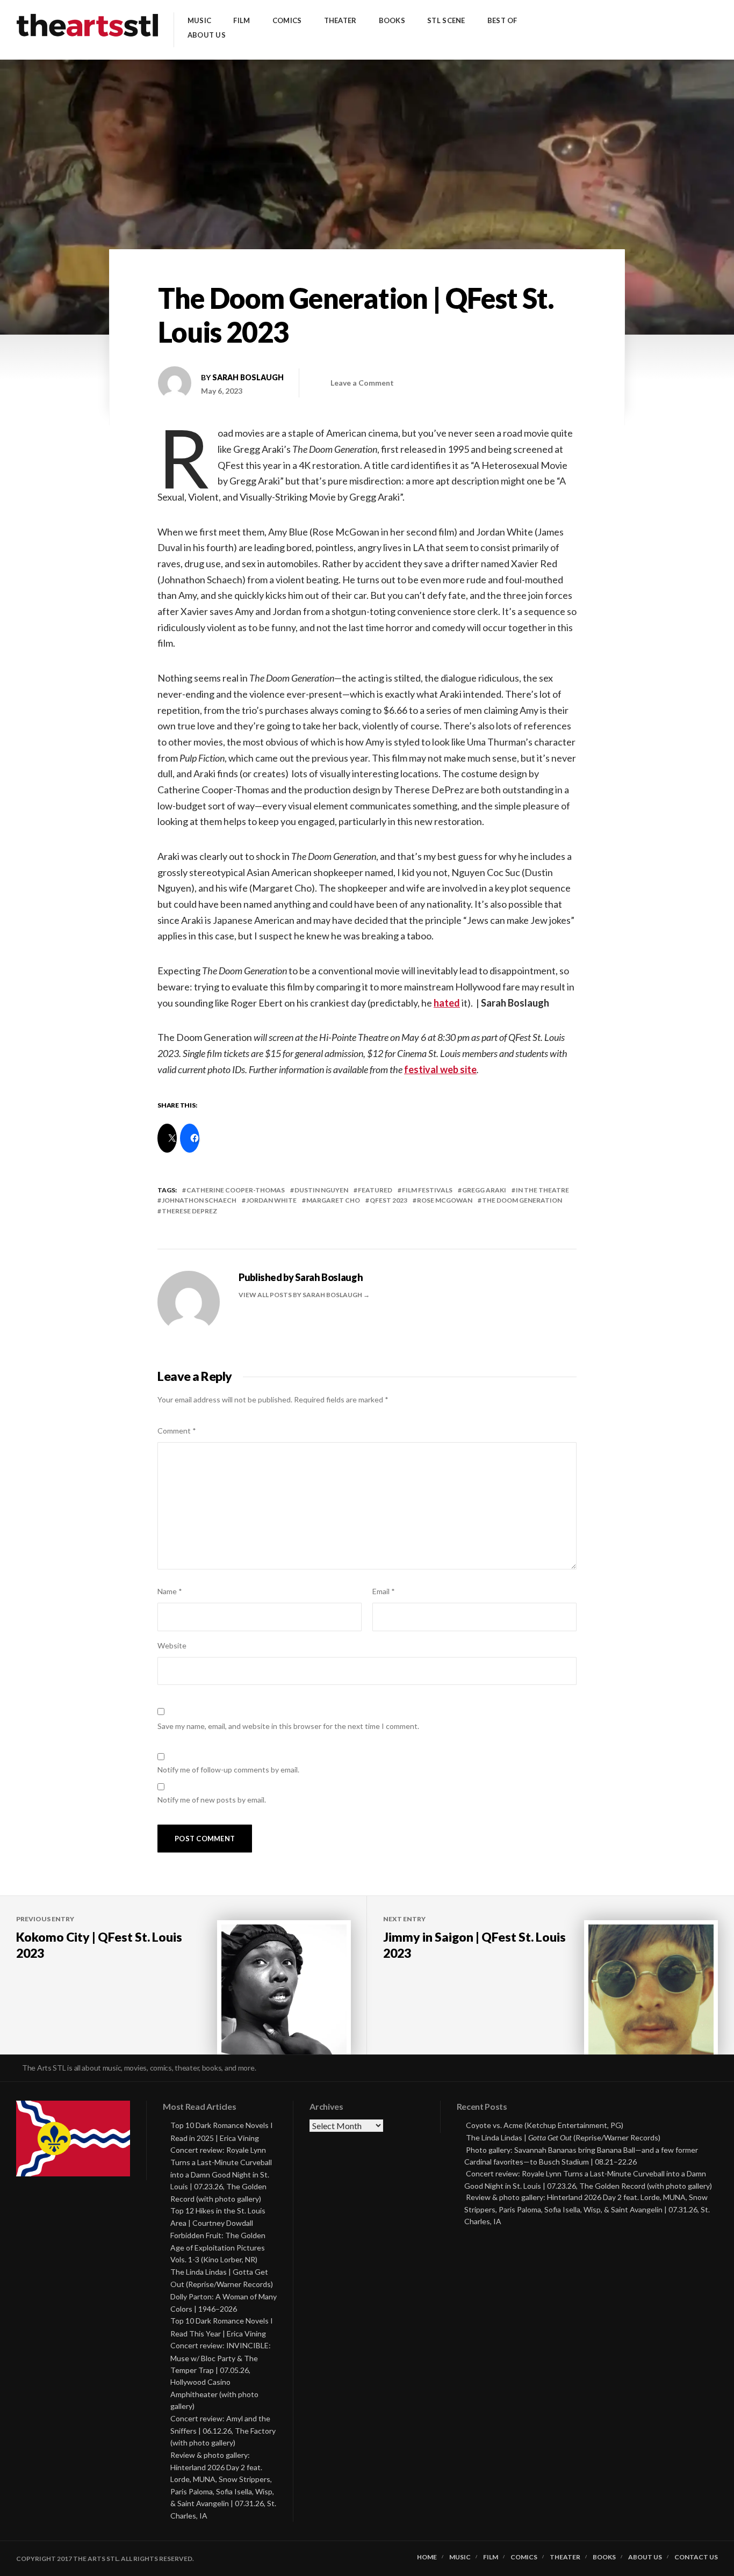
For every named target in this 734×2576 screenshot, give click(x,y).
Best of (502, 21)
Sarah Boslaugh (248, 377)
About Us (207, 35)
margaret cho (333, 1200)
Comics (287, 21)
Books (392, 21)
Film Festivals (427, 1190)
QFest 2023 (388, 1200)
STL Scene (446, 21)
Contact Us (696, 2557)
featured (375, 1190)
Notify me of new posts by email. (212, 1800)
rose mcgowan (445, 1200)
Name (170, 1591)
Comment (177, 1431)
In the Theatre (542, 1190)
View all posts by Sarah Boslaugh (301, 1295)
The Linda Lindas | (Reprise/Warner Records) (563, 2137)
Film (242, 21)
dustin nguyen (321, 1190)
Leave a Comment (362, 383)
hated (447, 1003)
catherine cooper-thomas (236, 1190)
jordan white (271, 1200)
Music (199, 21)
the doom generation (522, 1200)
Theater (340, 21)
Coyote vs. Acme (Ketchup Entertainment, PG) (545, 2125)
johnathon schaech (199, 1200)
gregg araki (484, 1190)
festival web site (440, 1069)
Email (384, 1591)
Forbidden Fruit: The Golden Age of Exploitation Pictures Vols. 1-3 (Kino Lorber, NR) (218, 2248)
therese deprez (189, 1211)
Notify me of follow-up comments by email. (228, 1770)
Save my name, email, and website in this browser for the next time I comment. (288, 1726)
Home (427, 2557)
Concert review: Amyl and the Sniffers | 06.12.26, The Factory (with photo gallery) (223, 2431)
